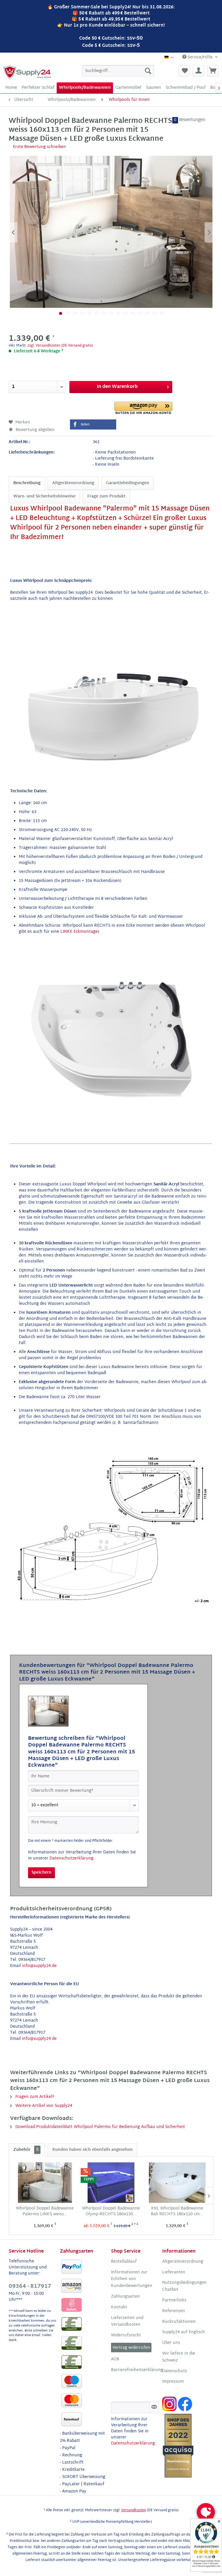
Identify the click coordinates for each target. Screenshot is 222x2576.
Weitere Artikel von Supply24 (43, 2106)
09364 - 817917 (30, 2287)
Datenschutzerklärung (71, 1858)
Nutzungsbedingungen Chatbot (184, 2286)
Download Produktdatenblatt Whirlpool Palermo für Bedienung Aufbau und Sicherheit (100, 2127)
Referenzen (174, 2311)
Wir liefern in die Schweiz (179, 2357)
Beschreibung (27, 483)
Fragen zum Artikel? (34, 2097)
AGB (115, 2360)
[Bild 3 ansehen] (75, 313)
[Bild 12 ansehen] (140, 313)
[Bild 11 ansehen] (133, 313)
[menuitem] (118, 71)
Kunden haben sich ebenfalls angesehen (92, 2150)
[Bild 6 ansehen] (97, 313)
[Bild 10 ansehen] (126, 313)
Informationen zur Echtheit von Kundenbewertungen (132, 2279)
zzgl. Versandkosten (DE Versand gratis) (60, 346)
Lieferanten (174, 2272)
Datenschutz (175, 2371)
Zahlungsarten (125, 2297)
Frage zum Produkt (106, 496)
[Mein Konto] (199, 71)
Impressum (173, 2382)
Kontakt (119, 2307)
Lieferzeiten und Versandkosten (127, 2322)
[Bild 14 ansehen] (155, 313)
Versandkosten (134, 2510)
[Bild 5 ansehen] (89, 313)
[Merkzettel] (184, 71)
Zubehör (26, 2150)
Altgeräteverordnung (73, 483)
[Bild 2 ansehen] (68, 313)
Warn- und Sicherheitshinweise (44, 496)
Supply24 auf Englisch (184, 2332)
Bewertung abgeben (35, 430)
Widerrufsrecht (126, 2336)
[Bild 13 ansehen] (147, 313)
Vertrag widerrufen (131, 2348)
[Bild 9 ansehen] (118, 313)
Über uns (171, 2343)
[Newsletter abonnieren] (154, 2407)
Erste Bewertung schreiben (39, 147)
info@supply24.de (39, 1966)
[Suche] (148, 71)
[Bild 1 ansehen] (61, 313)
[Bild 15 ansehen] (162, 313)
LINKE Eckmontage (79, 932)
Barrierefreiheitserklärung (135, 2370)
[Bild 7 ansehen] (104, 313)
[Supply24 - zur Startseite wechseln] (27, 72)
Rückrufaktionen (179, 2322)
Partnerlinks (174, 2301)
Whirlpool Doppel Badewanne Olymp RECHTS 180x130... (111, 2212)
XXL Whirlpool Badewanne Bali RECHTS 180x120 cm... (177, 2212)
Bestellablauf (124, 2262)
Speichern (41, 1873)
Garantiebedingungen (128, 483)
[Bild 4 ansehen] (82, 313)
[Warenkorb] (213, 71)
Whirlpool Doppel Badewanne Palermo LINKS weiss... (45, 2212)
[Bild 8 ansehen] (111, 313)
